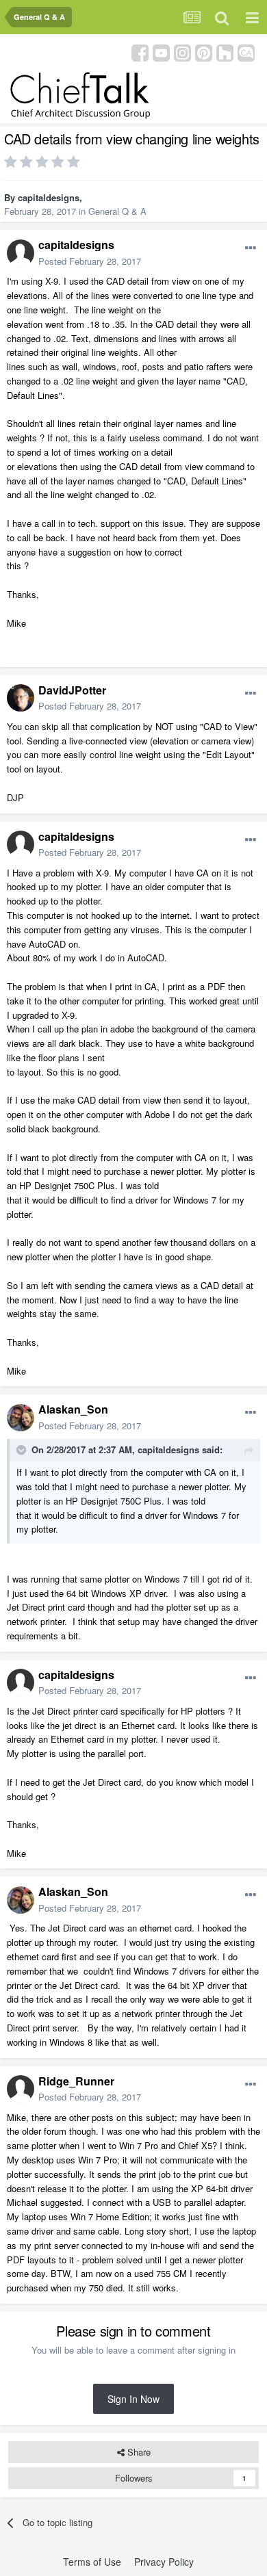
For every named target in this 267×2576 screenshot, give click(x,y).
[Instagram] (182, 52)
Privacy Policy (164, 2562)
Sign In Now (133, 2399)
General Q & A (117, 211)
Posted (90, 261)
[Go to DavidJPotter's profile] (21, 698)
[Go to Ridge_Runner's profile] (21, 2089)
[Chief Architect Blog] (246, 52)
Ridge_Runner (76, 2081)
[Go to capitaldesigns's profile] (21, 253)
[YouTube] (161, 52)
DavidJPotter (72, 690)
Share (138, 2452)
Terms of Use (92, 2562)
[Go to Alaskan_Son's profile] (21, 1418)
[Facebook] (140, 52)
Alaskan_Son (73, 1409)
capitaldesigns (49, 197)
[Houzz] (225, 52)
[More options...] (251, 248)
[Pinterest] (204, 52)
